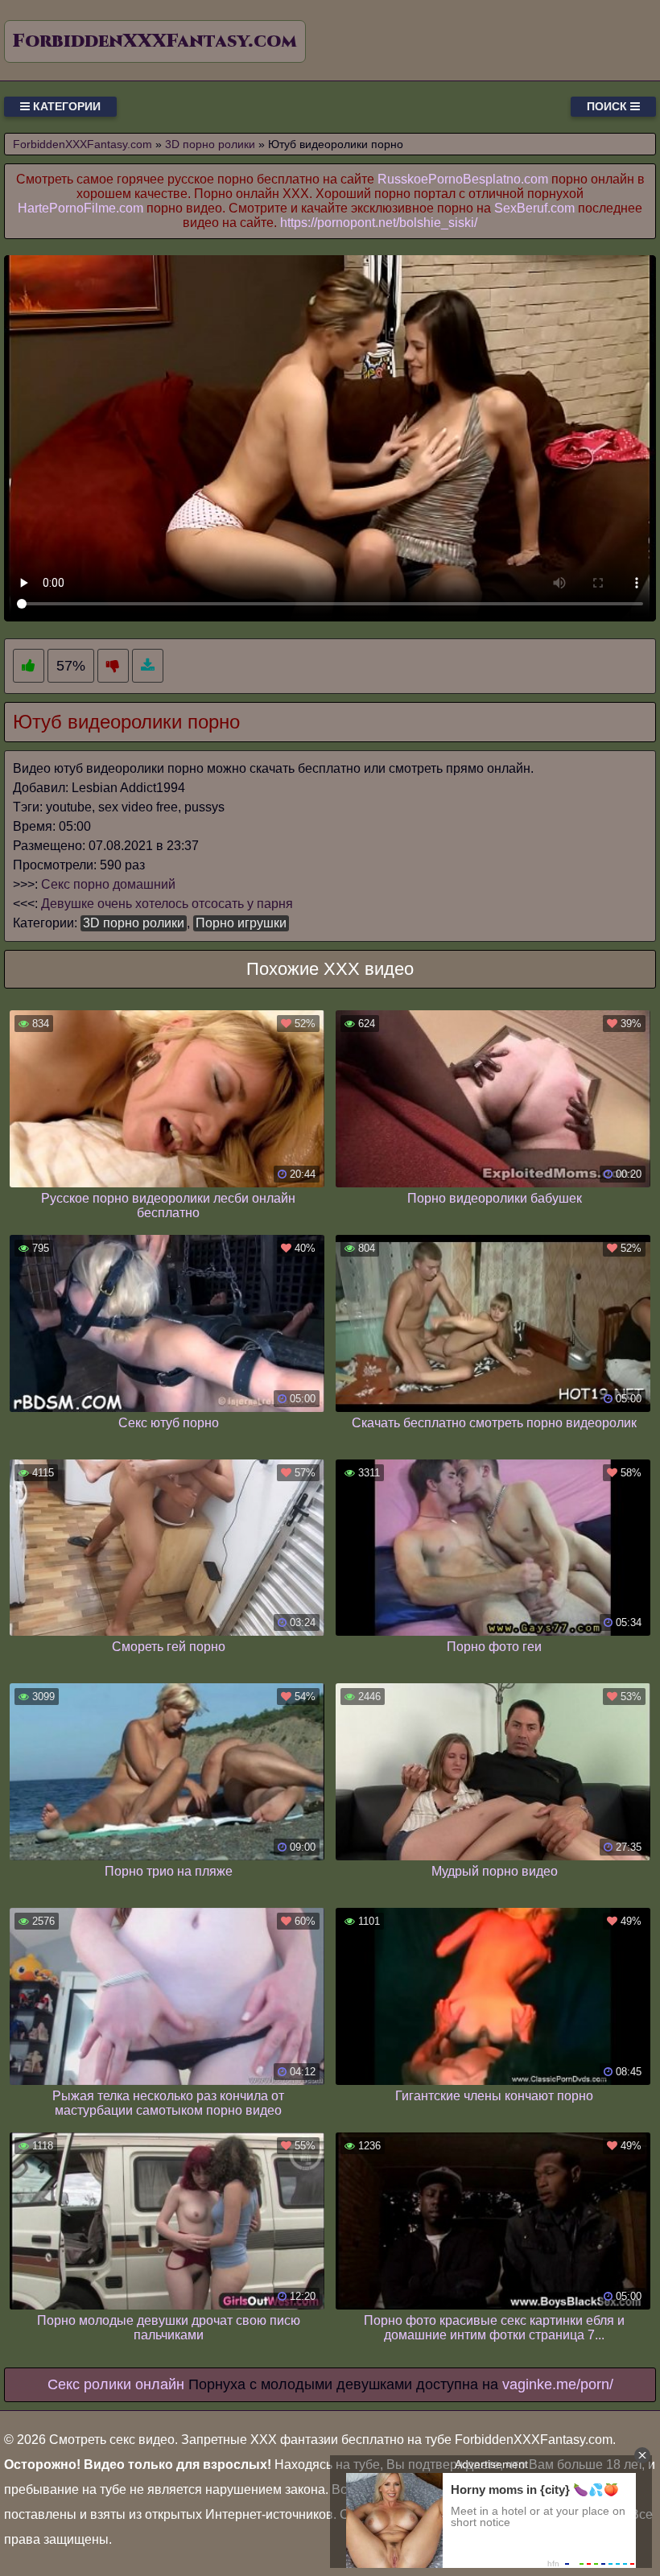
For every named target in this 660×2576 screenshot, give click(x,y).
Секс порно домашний (108, 884)
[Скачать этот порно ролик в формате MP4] (148, 666)
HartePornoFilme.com (80, 208)
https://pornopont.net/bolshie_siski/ (379, 223)
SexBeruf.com (534, 208)
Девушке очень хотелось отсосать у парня (167, 904)
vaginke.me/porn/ (558, 2384)
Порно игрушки (241, 923)
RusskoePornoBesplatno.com (463, 179)
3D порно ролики (134, 923)
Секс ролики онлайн (116, 2384)
